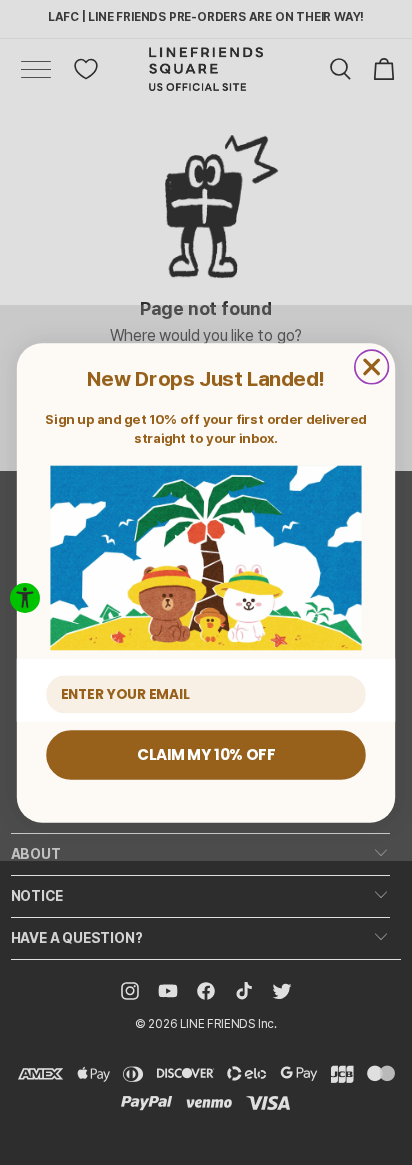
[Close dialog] (372, 367)
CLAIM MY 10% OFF (206, 753)
